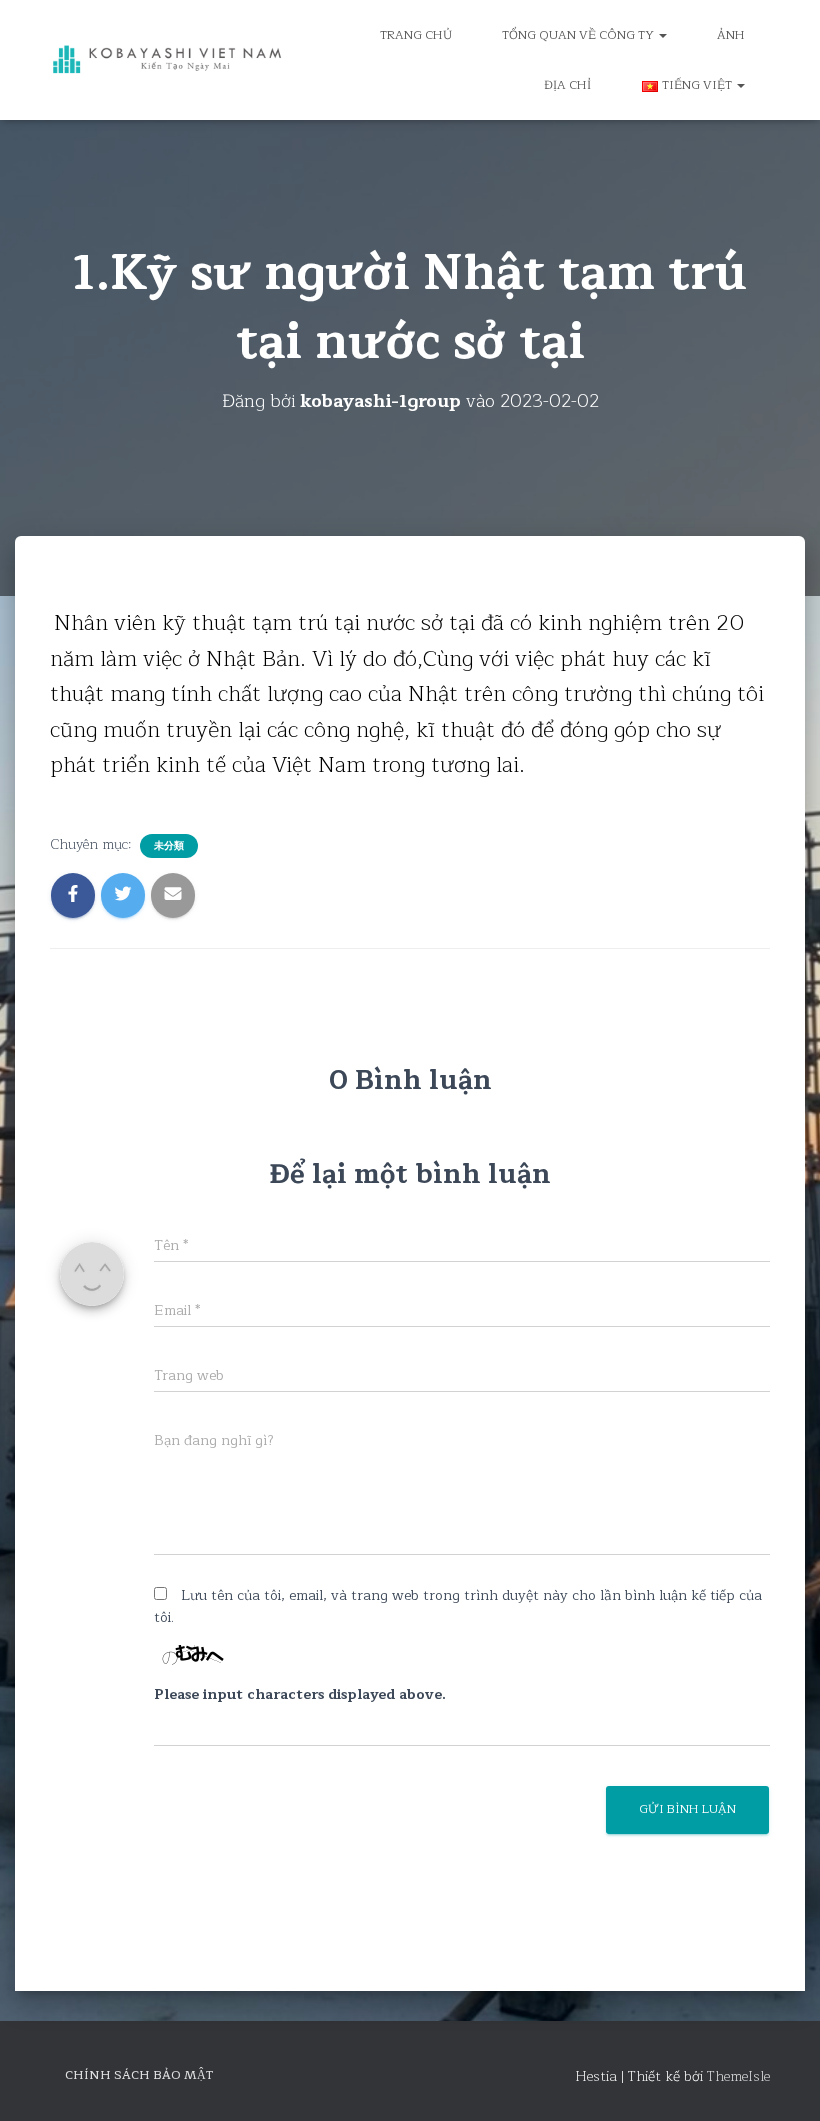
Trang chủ (416, 35)
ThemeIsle (738, 2076)
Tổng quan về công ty (579, 35)
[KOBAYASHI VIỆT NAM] (167, 60)
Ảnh (731, 35)
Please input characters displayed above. (300, 1695)
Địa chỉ (568, 85)
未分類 (169, 846)
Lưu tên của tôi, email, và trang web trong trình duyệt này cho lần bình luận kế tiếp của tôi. (458, 1607)
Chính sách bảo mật (139, 2075)
